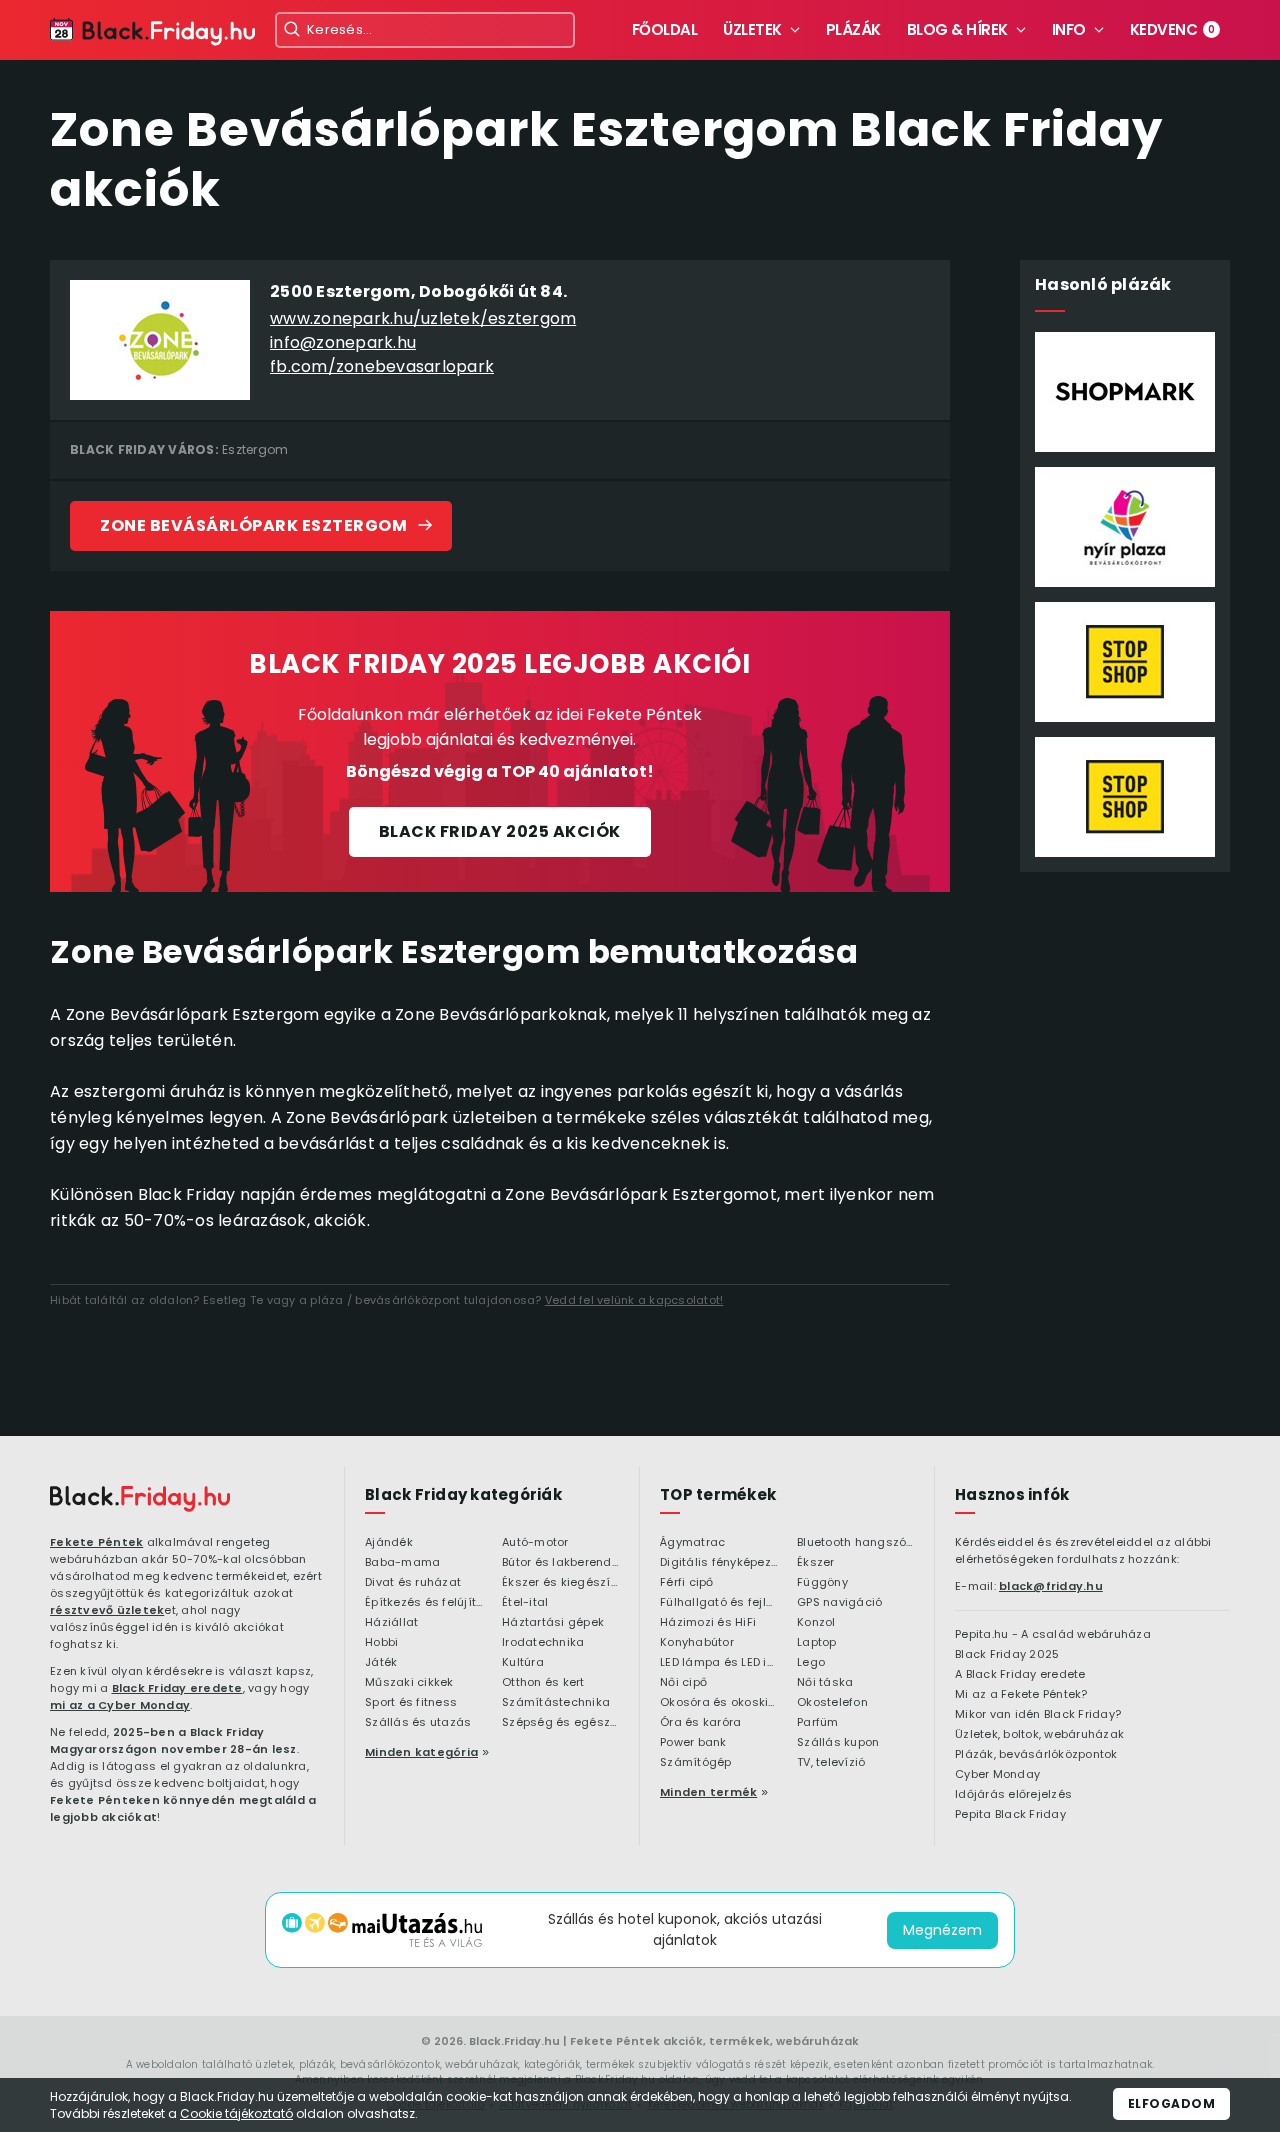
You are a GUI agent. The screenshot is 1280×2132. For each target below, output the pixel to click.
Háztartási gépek (553, 1623)
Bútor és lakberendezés (560, 1563)
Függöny (822, 1583)
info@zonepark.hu (343, 342)
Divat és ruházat (413, 1583)
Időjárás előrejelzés (1013, 1795)
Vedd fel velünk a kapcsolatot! (634, 1300)
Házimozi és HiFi (708, 1623)
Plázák (853, 29)
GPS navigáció (839, 1603)
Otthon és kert (543, 1683)
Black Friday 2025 (1007, 1655)
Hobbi (381, 1643)
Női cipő (683, 1683)
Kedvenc (1173, 29)
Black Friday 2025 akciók (500, 831)
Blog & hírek (957, 29)
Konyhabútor (697, 1643)
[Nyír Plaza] (1125, 527)
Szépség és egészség (560, 1723)
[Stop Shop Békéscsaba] (1125, 662)
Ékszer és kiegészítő (560, 1583)
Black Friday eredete (177, 1688)
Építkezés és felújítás (423, 1603)
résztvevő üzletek (107, 1610)
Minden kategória (421, 1752)
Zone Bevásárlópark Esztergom (253, 525)
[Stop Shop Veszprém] (1125, 797)
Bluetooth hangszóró (855, 1543)
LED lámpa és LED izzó (718, 1663)
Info (1069, 29)
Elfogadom (1172, 2103)
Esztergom (255, 449)
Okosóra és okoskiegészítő (718, 1703)
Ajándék (389, 1543)
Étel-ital (525, 1603)
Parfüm (818, 1723)
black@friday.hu (1051, 1586)
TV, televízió (831, 1763)
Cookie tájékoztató (236, 2113)
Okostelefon (832, 1703)
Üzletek (752, 29)
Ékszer (816, 1563)
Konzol (816, 1623)
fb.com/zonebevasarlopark (382, 366)
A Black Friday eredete (1020, 1675)
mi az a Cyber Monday (120, 1705)
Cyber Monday (997, 1775)
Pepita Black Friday (1010, 1815)
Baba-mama (402, 1563)
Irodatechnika (543, 1643)
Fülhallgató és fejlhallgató (718, 1603)
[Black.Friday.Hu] (152, 32)
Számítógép (696, 1763)
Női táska (825, 1683)
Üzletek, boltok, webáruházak (1039, 1735)
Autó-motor (535, 1543)
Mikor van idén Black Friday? (1038, 1715)
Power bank (693, 1743)
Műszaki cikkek (409, 1683)
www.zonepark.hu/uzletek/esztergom (423, 318)
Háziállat (391, 1623)
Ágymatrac (692, 1543)
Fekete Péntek (96, 1542)
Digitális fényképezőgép (718, 1563)
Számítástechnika (556, 1703)
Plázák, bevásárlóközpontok (1036, 1755)
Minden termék (708, 1792)
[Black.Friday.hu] (140, 1499)
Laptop (817, 1643)
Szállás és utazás (418, 1723)
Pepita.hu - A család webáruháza (1053, 1635)
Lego (811, 1663)
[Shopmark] (1125, 392)
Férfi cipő (687, 1583)
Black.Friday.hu (514, 2041)
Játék (381, 1663)
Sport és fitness (411, 1703)
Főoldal (665, 29)
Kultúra (523, 1663)
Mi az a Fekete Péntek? (1021, 1695)
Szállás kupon (838, 1743)
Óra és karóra (700, 1723)
